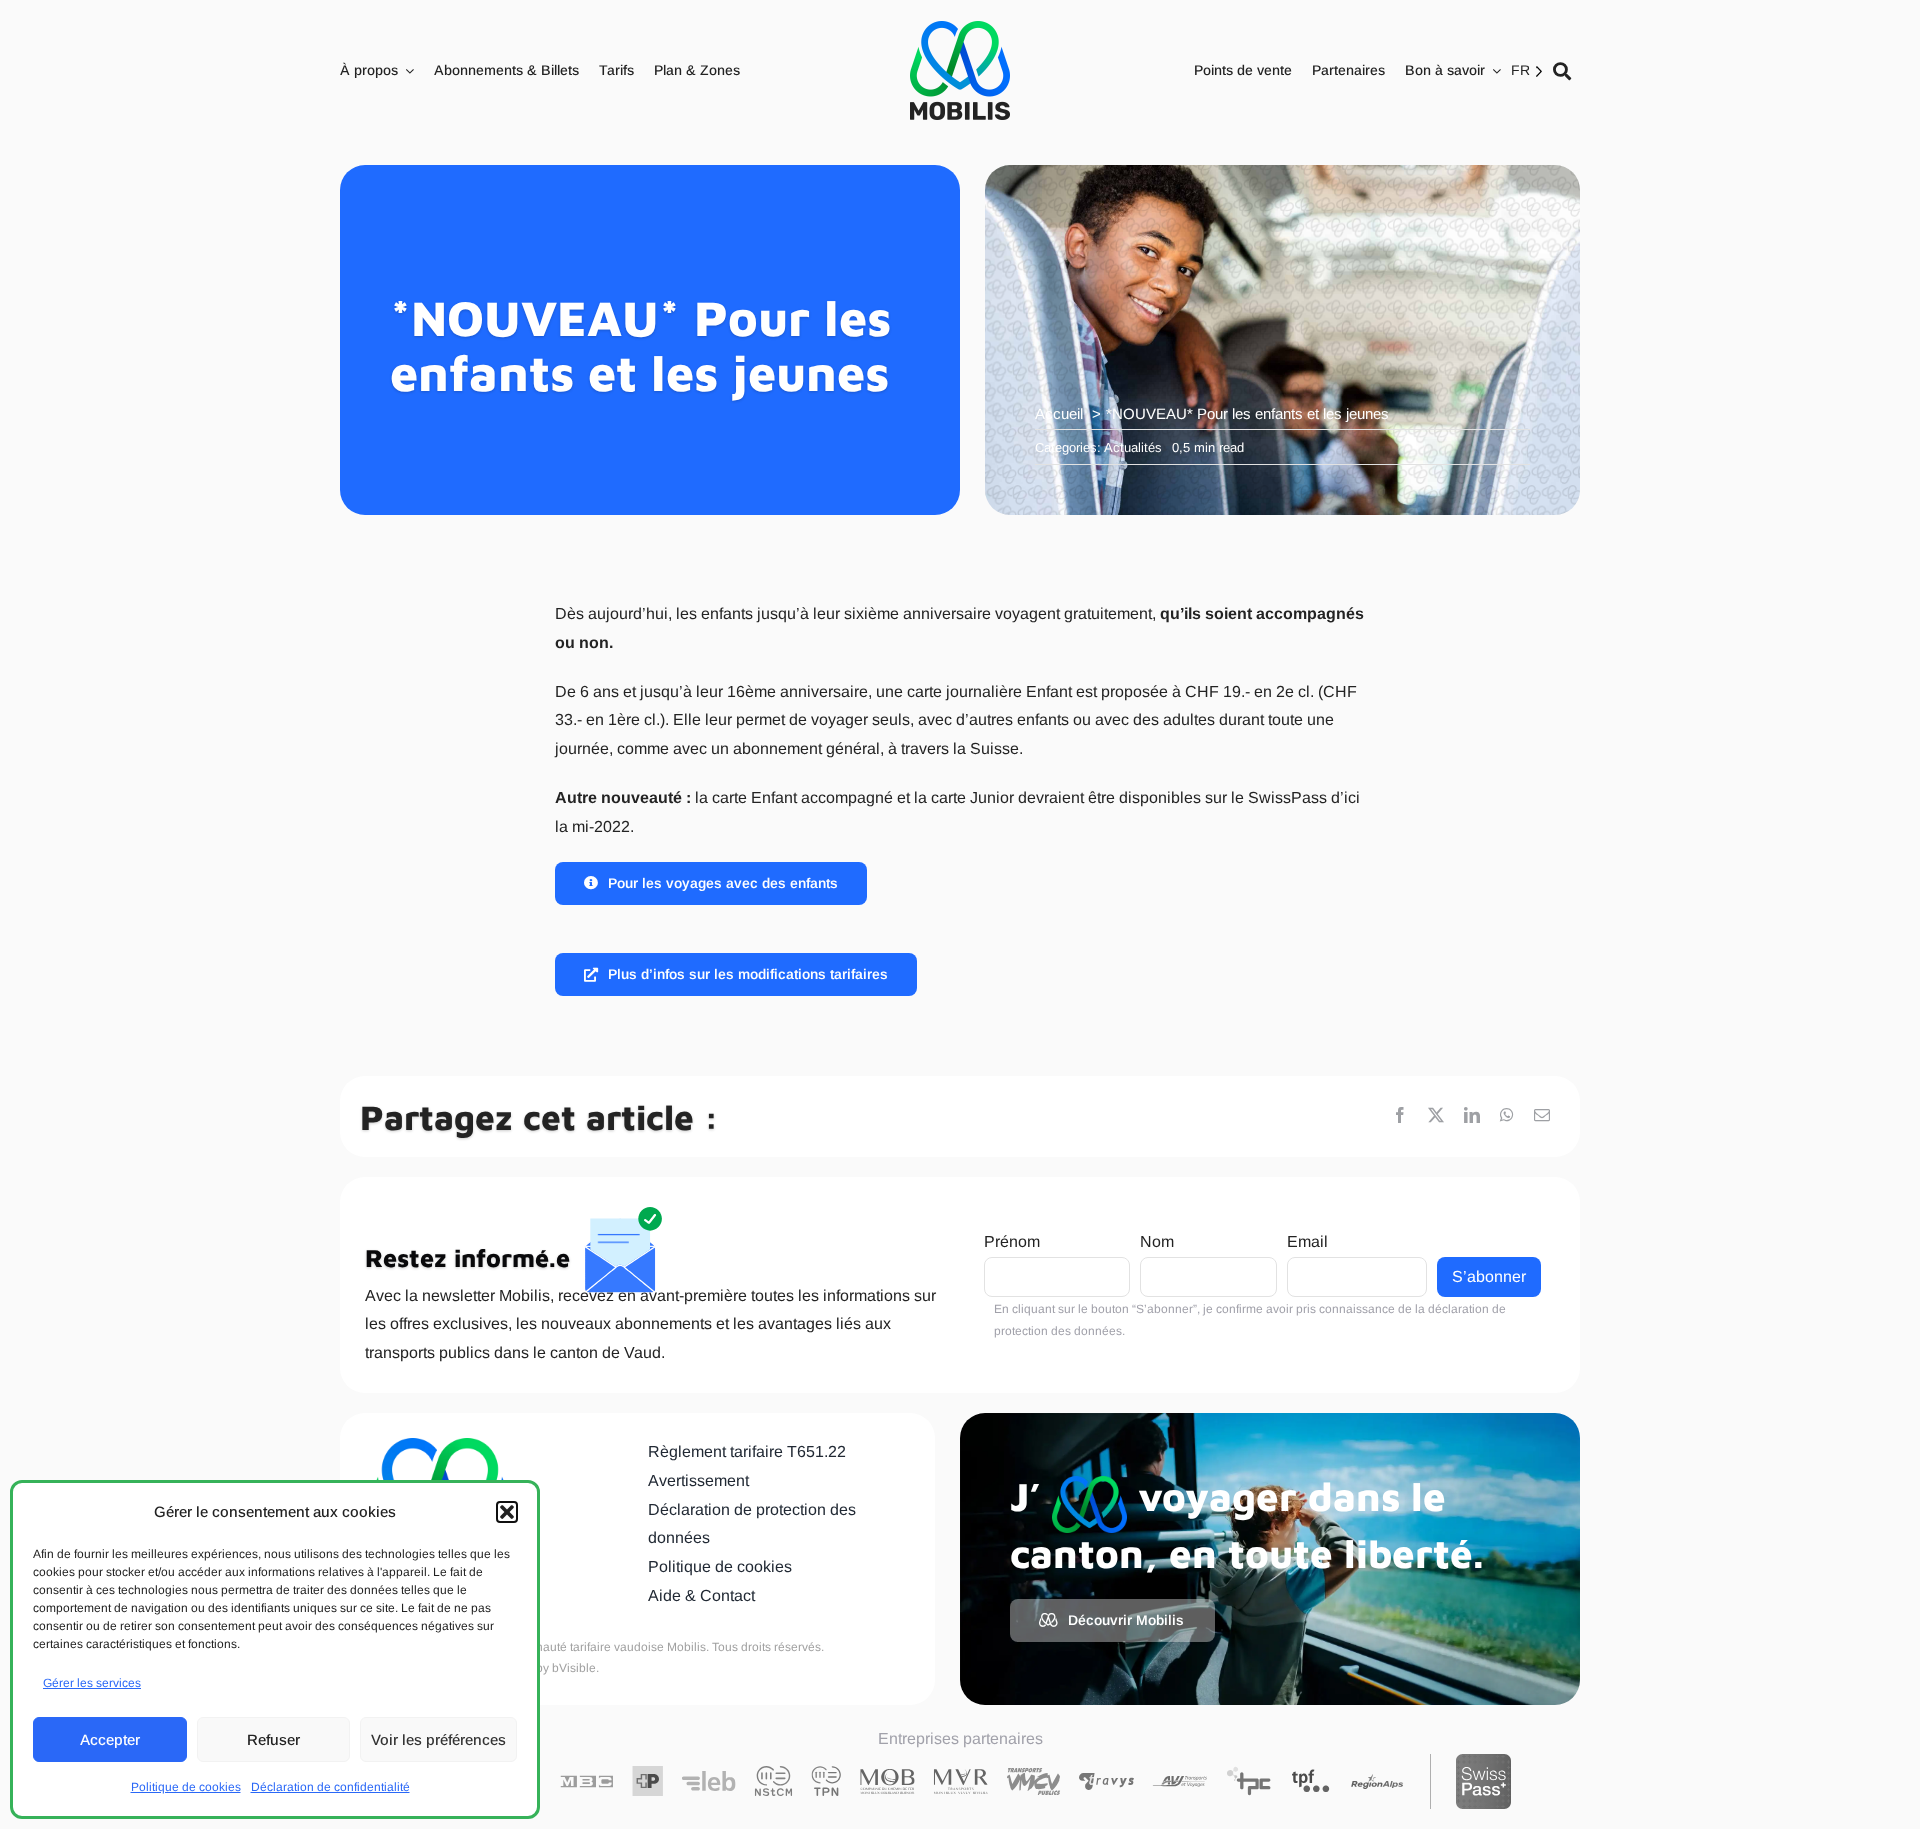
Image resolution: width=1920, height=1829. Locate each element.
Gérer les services (92, 1683)
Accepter (110, 1739)
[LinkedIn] (1472, 1116)
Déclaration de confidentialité (330, 1787)
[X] (1436, 1116)
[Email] (1542, 1116)
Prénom (1012, 1241)
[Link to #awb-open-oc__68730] (1562, 71)
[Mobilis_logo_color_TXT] (960, 70)
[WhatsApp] (1507, 1116)
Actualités (1133, 447)
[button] (507, 1512)
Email (1307, 1241)
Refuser (273, 1739)
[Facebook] (1400, 1116)
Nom (1157, 1241)
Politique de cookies (186, 1787)
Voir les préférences (438, 1739)
